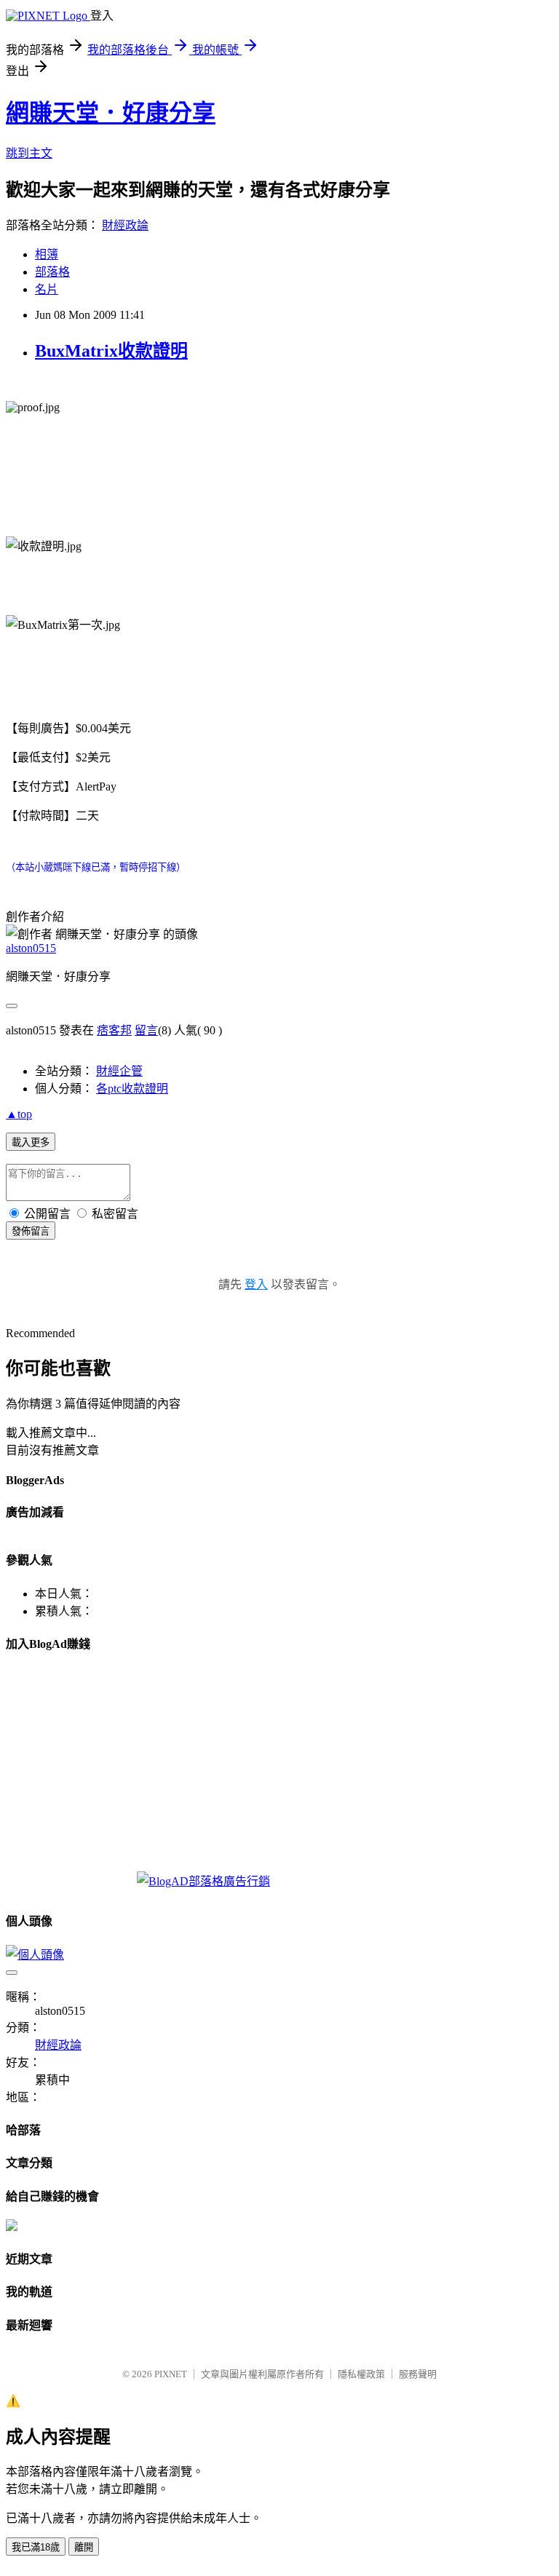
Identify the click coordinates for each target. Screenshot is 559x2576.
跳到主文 (29, 153)
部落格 (52, 272)
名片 (47, 289)
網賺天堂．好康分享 (111, 113)
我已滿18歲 (36, 2547)
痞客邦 (114, 1030)
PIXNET (171, 2374)
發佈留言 (31, 1231)
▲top (19, 1114)
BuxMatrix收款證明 (111, 351)
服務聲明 (418, 2374)
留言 (146, 1030)
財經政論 (125, 225)
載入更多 (31, 1142)
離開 (84, 2547)
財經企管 (119, 1071)
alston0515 (31, 948)
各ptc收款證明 (132, 1089)
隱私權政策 (361, 2374)
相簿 (47, 254)
